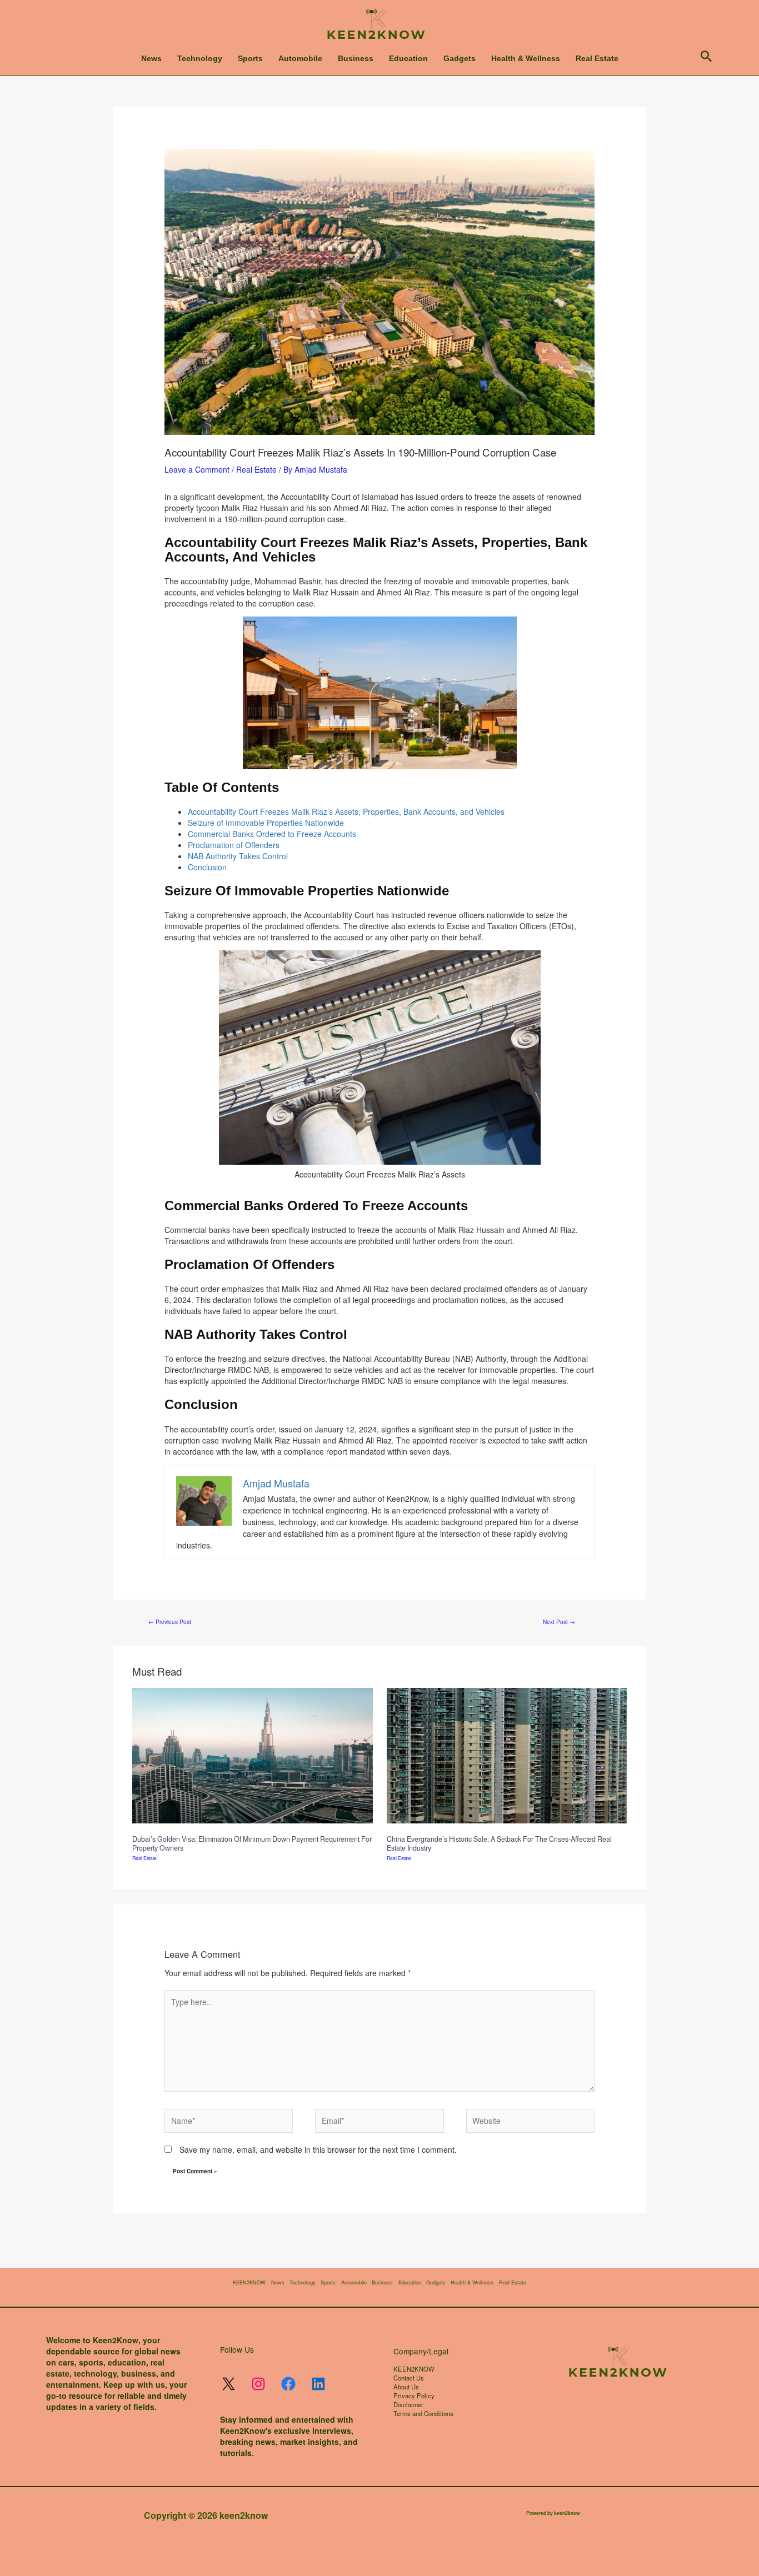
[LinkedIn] (318, 2384)
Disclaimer (408, 2404)
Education (408, 58)
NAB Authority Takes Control (238, 856)
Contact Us (409, 2378)
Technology (200, 58)
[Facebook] (288, 2384)
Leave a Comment (197, 469)
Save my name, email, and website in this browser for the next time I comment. (318, 2149)
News (151, 58)
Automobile (300, 58)
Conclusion (207, 867)
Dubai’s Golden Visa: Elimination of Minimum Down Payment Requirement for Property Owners (252, 1843)
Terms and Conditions (423, 2413)
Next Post (559, 1622)
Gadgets (460, 58)
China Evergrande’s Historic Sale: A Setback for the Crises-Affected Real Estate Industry (499, 1843)
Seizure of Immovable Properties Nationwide (266, 823)
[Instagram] (258, 2384)
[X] (228, 2384)
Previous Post (170, 1622)
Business (356, 58)
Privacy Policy (414, 2395)
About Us (406, 2387)
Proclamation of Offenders (234, 845)
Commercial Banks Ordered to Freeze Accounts (272, 834)
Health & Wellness (526, 58)
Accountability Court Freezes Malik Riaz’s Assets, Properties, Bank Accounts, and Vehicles (346, 811)
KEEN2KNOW (249, 2282)
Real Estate (597, 58)
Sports (250, 58)
